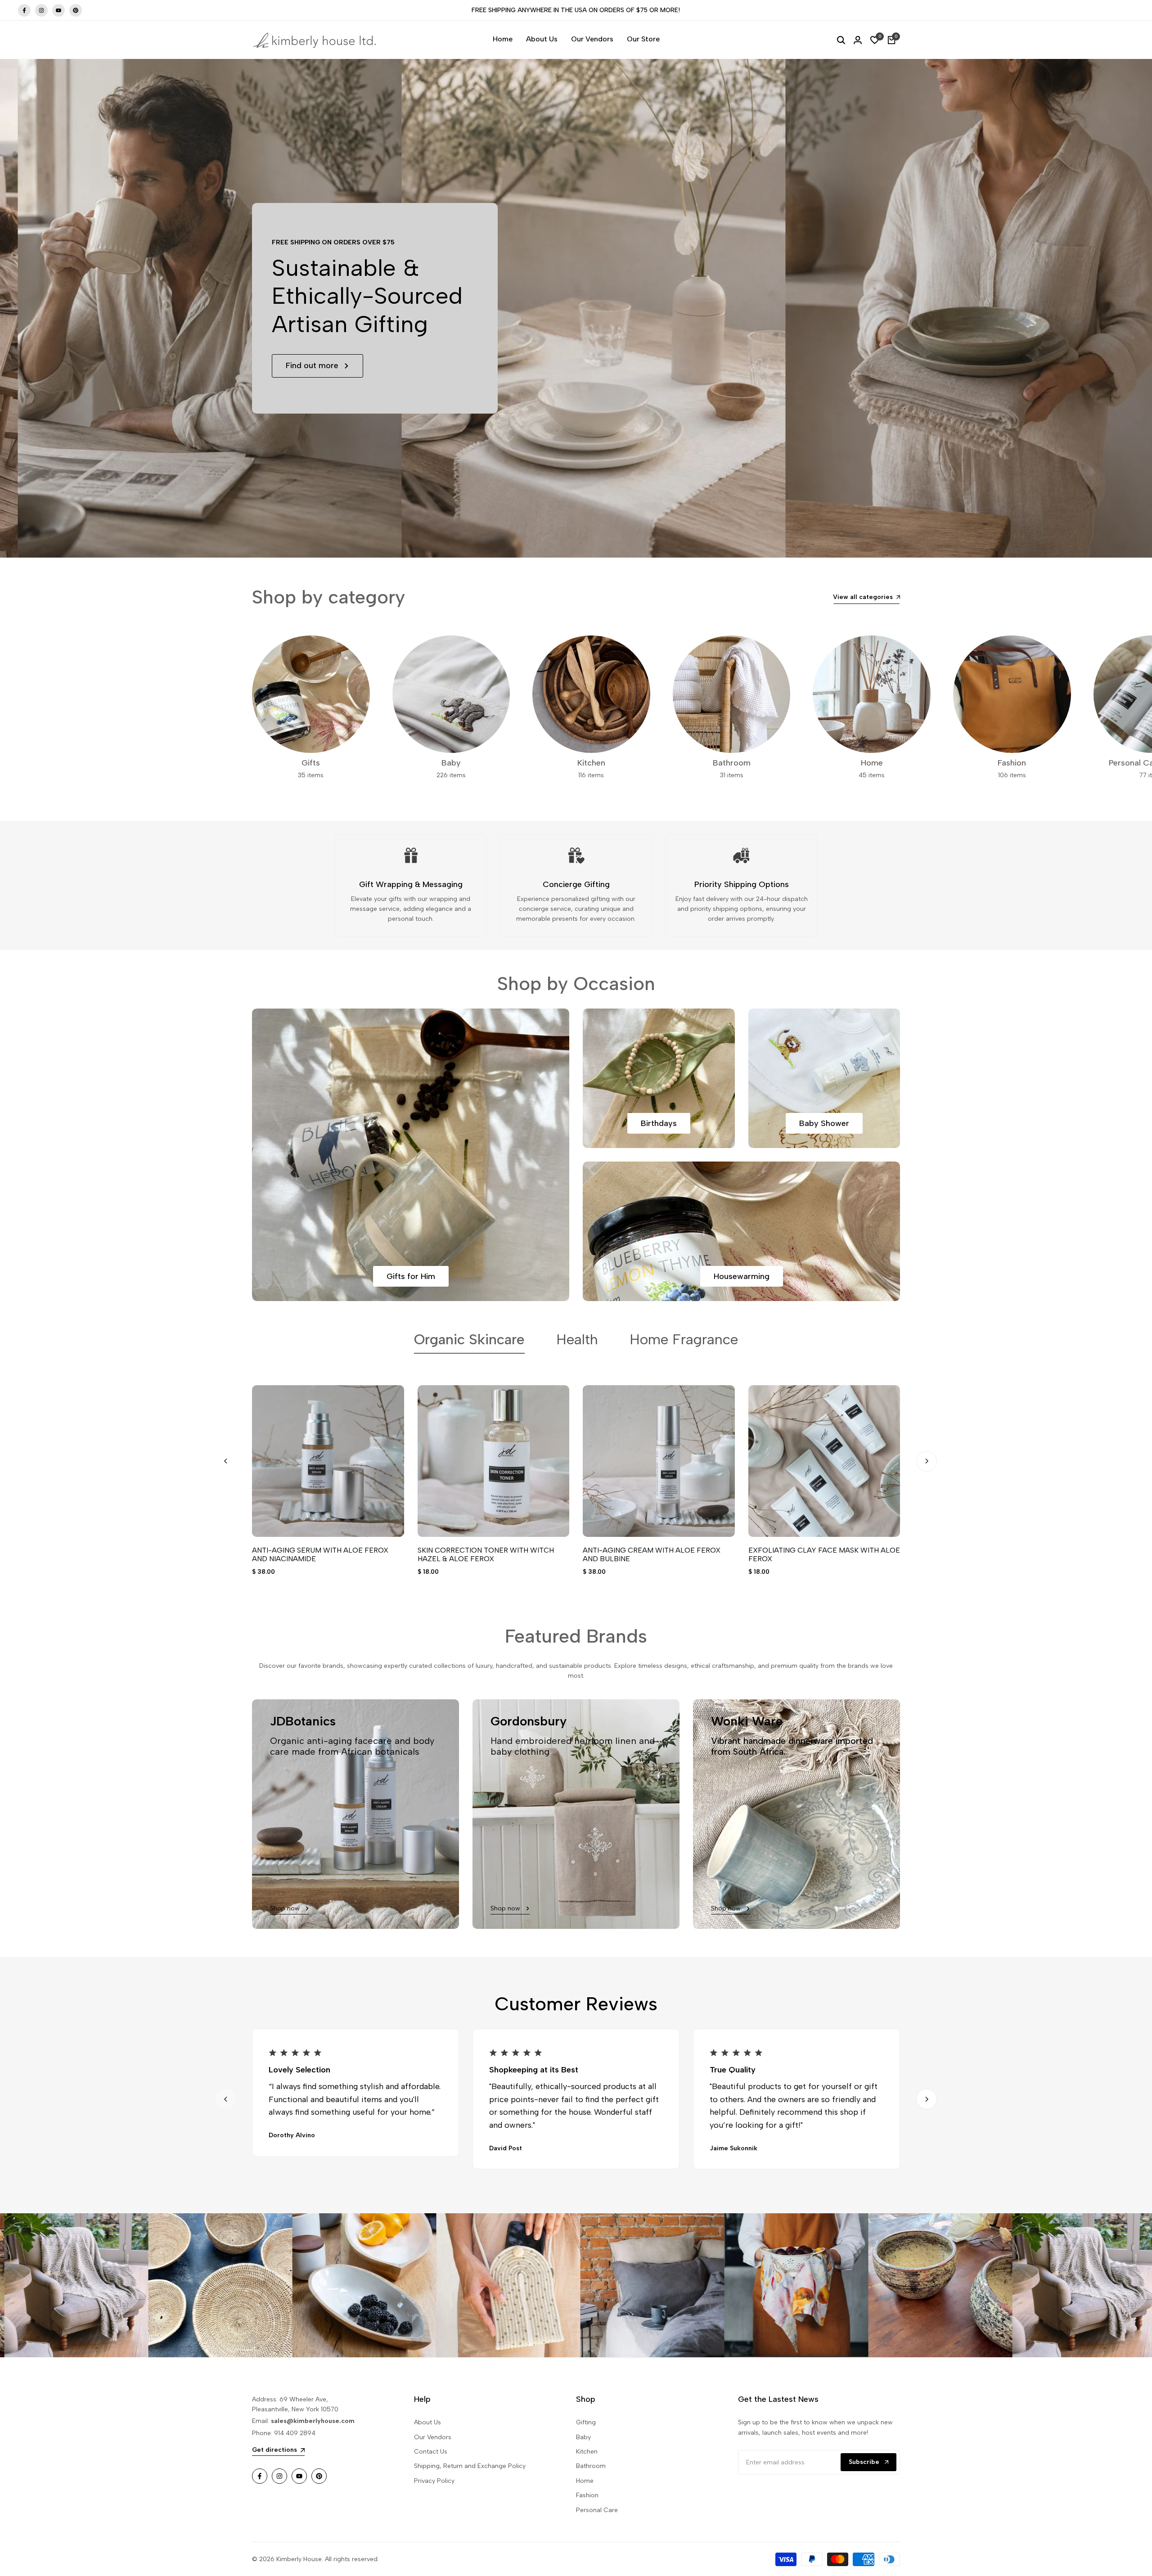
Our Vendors (433, 2437)
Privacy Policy (434, 2481)
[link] (109, 2285)
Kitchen (587, 2452)
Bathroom (591, 2466)
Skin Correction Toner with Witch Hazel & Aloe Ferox (486, 1554)
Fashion (587, 2495)
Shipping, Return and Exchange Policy (470, 2466)
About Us (427, 2422)
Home (585, 2481)
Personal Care (597, 2510)
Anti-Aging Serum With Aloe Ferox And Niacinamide (320, 1554)
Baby (583, 2437)
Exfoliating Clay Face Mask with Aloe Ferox (824, 1554)
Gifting (586, 2422)
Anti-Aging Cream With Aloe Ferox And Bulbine (652, 1554)
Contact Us (431, 2452)
